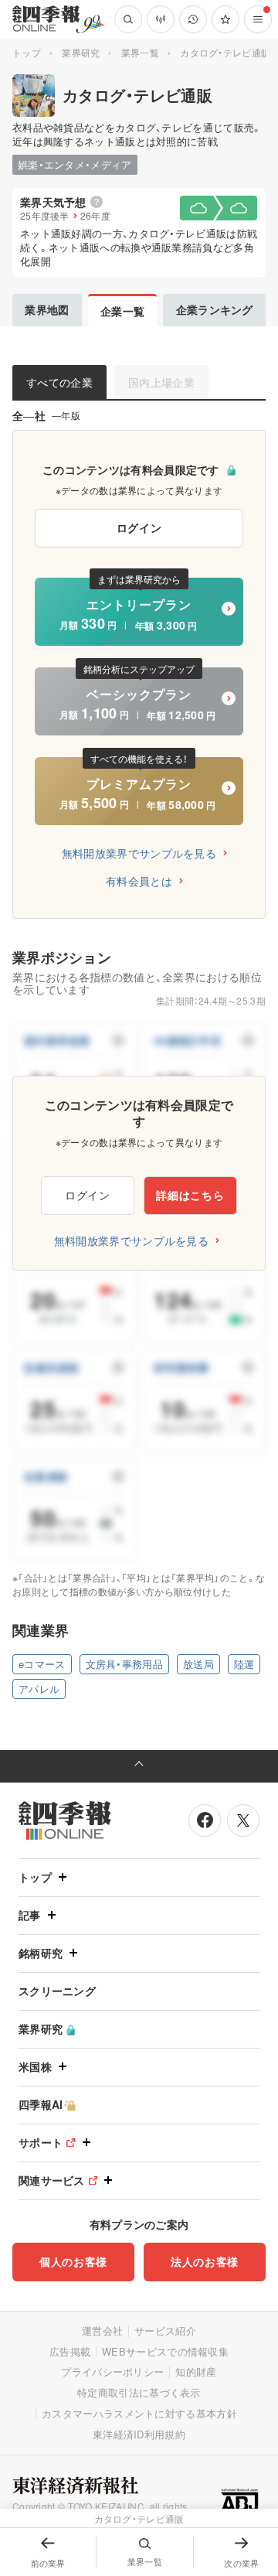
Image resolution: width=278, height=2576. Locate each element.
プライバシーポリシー (112, 2371)
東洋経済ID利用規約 (139, 2434)
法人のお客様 (205, 2261)
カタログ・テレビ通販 (137, 95)
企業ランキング (215, 309)
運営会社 (102, 2330)
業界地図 (47, 309)
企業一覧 (122, 311)
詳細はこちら (190, 1195)
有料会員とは (139, 881)
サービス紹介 (165, 2330)
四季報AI (41, 2104)
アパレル (39, 1689)
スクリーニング (57, 1991)
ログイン (139, 527)
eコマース (42, 1664)
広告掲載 (70, 2351)
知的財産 (196, 2371)
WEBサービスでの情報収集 (165, 2351)
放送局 (198, 1664)
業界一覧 (140, 52)
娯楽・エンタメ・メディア (75, 164)
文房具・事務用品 (124, 1664)
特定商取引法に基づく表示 (139, 2392)
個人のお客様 (73, 2261)
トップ (27, 52)
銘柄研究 (41, 1953)
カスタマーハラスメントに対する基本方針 (139, 2413)
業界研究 (81, 52)
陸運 (244, 1664)
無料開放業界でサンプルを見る (139, 853)
